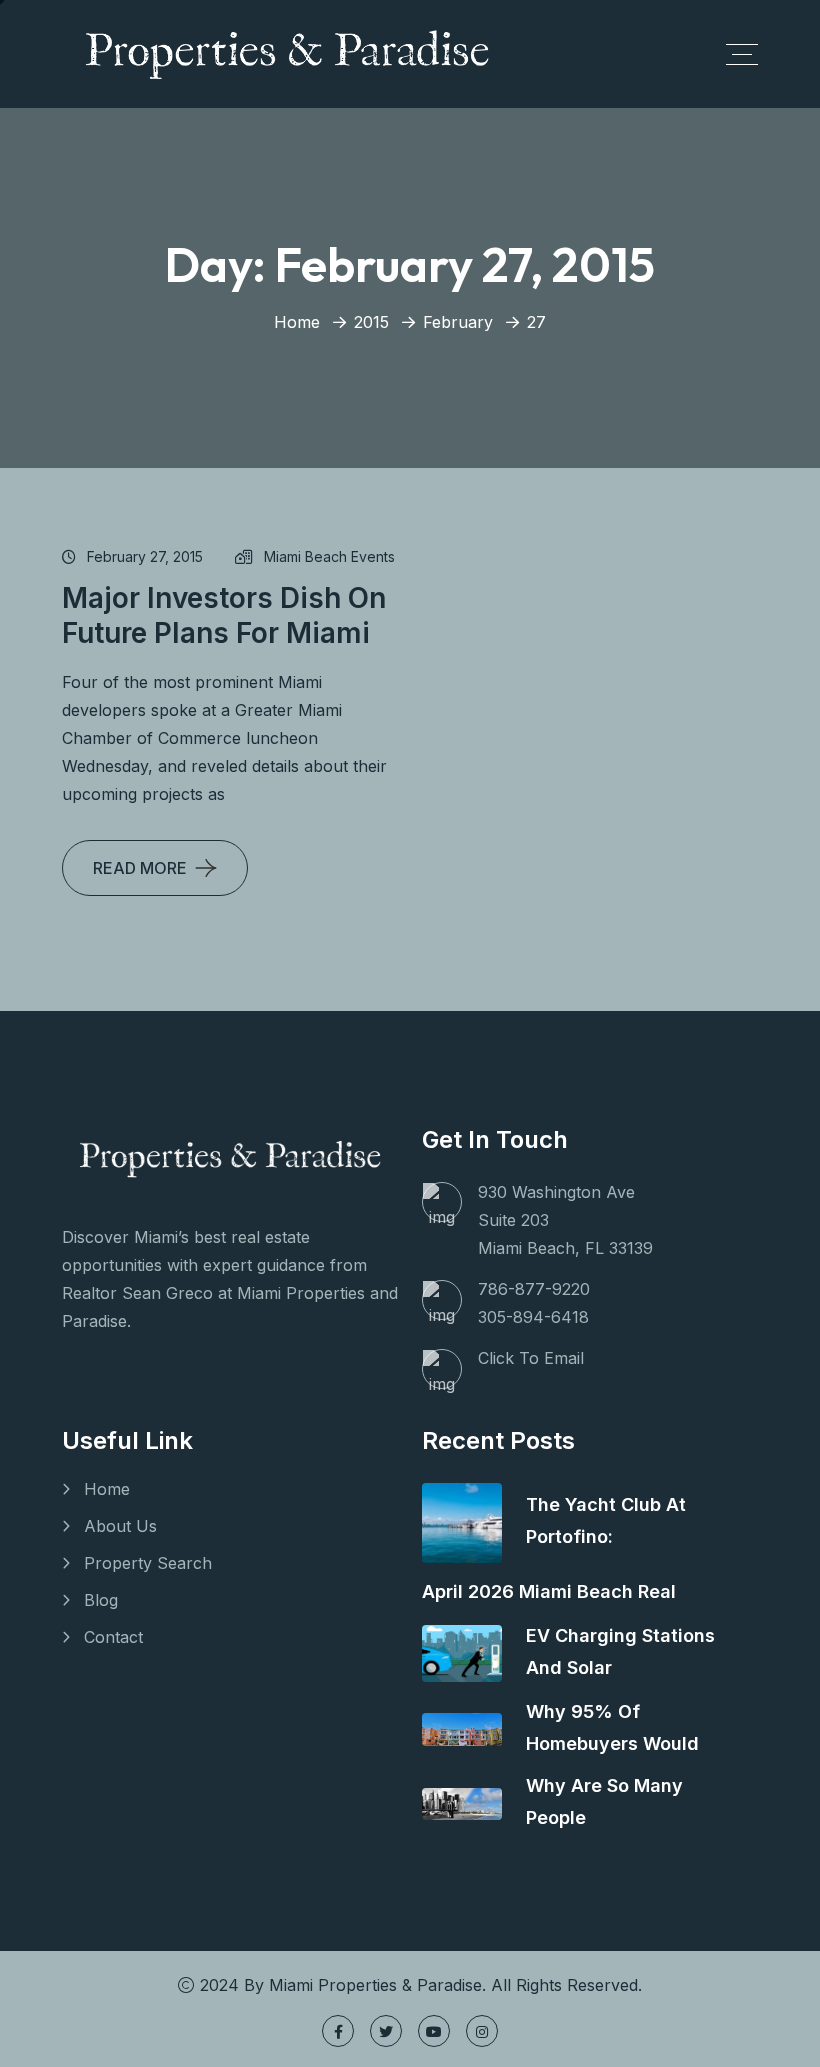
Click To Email (531, 1358)
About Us (120, 1526)
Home (297, 322)
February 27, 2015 (145, 556)
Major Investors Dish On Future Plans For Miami (224, 615)
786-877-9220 (534, 1289)
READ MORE (140, 868)
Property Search (148, 1563)
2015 (371, 322)
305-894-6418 (533, 1317)
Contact (113, 1637)
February (458, 322)
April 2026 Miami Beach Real (549, 1591)
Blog (101, 1600)
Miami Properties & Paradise (375, 1985)
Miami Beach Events (329, 556)
